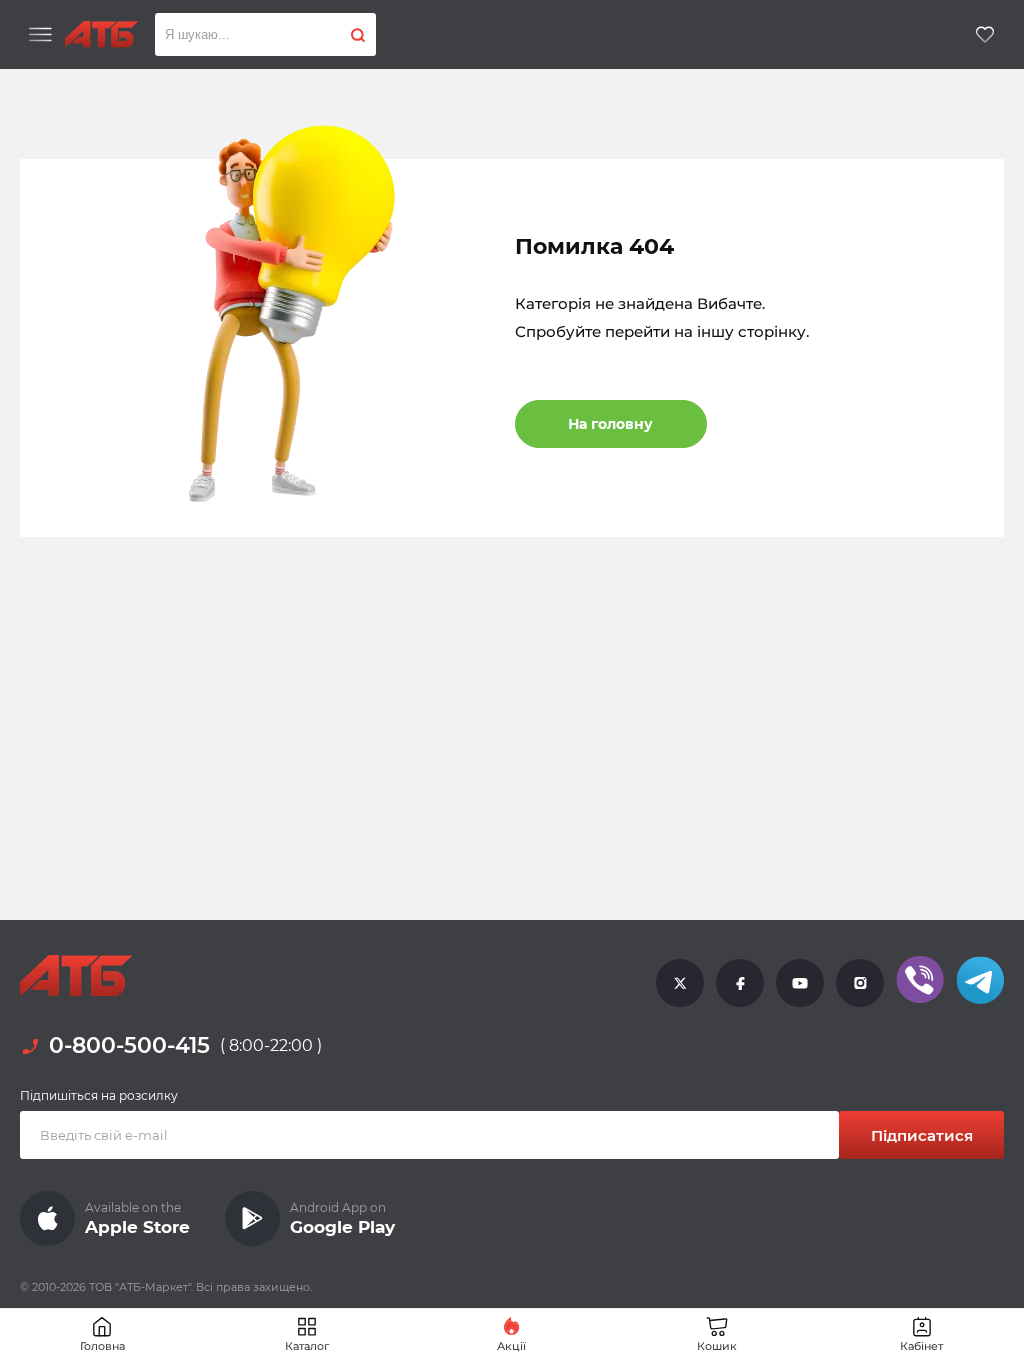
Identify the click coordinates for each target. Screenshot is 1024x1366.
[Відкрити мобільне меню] (40, 35)
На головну (610, 424)
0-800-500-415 (129, 1046)
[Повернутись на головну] (101, 34)
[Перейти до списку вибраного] (985, 34)
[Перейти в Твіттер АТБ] (680, 982)
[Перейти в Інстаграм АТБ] (860, 982)
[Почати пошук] (358, 34)
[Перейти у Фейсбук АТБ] (740, 982)
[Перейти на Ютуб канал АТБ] (800, 982)
